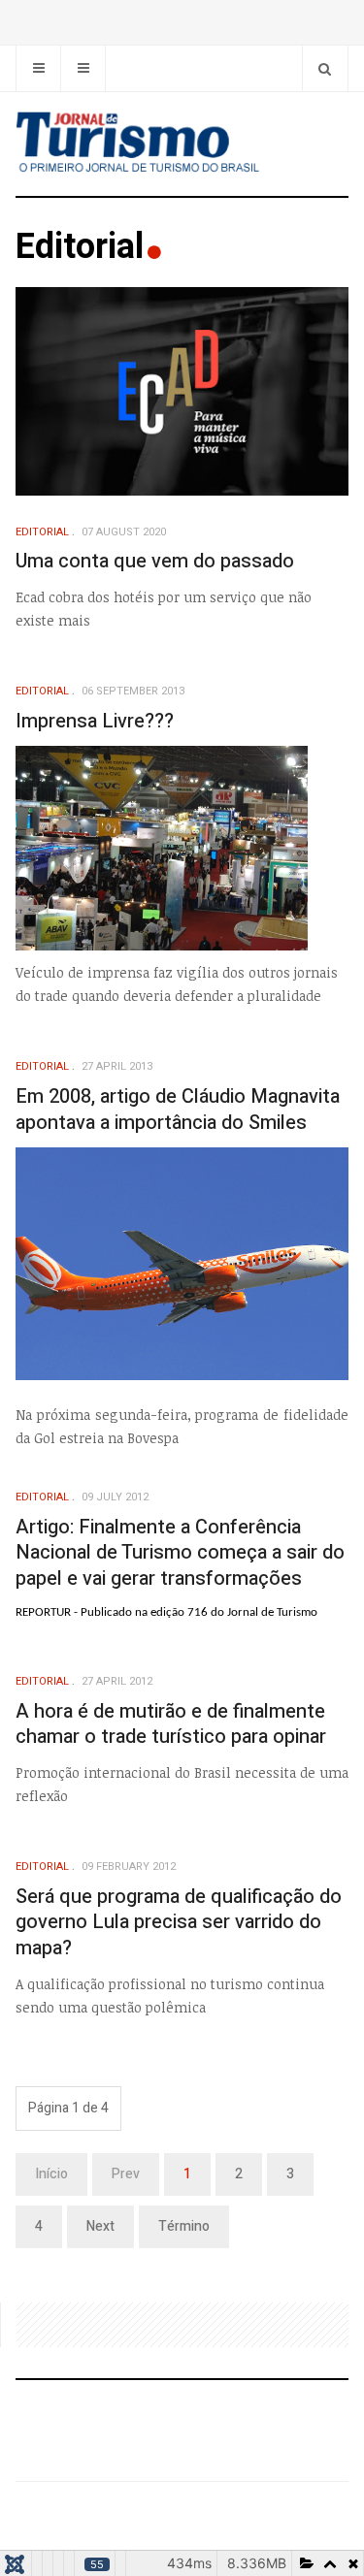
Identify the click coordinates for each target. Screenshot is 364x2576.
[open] (38, 68)
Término (184, 2226)
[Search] (325, 68)
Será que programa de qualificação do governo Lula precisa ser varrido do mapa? (179, 1922)
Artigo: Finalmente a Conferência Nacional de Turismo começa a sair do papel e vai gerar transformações (180, 1553)
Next (100, 2226)
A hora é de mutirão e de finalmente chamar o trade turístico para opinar (171, 1724)
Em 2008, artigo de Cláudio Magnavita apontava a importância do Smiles (178, 1110)
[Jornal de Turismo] (182, 144)
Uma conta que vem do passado (155, 561)
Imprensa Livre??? (95, 721)
